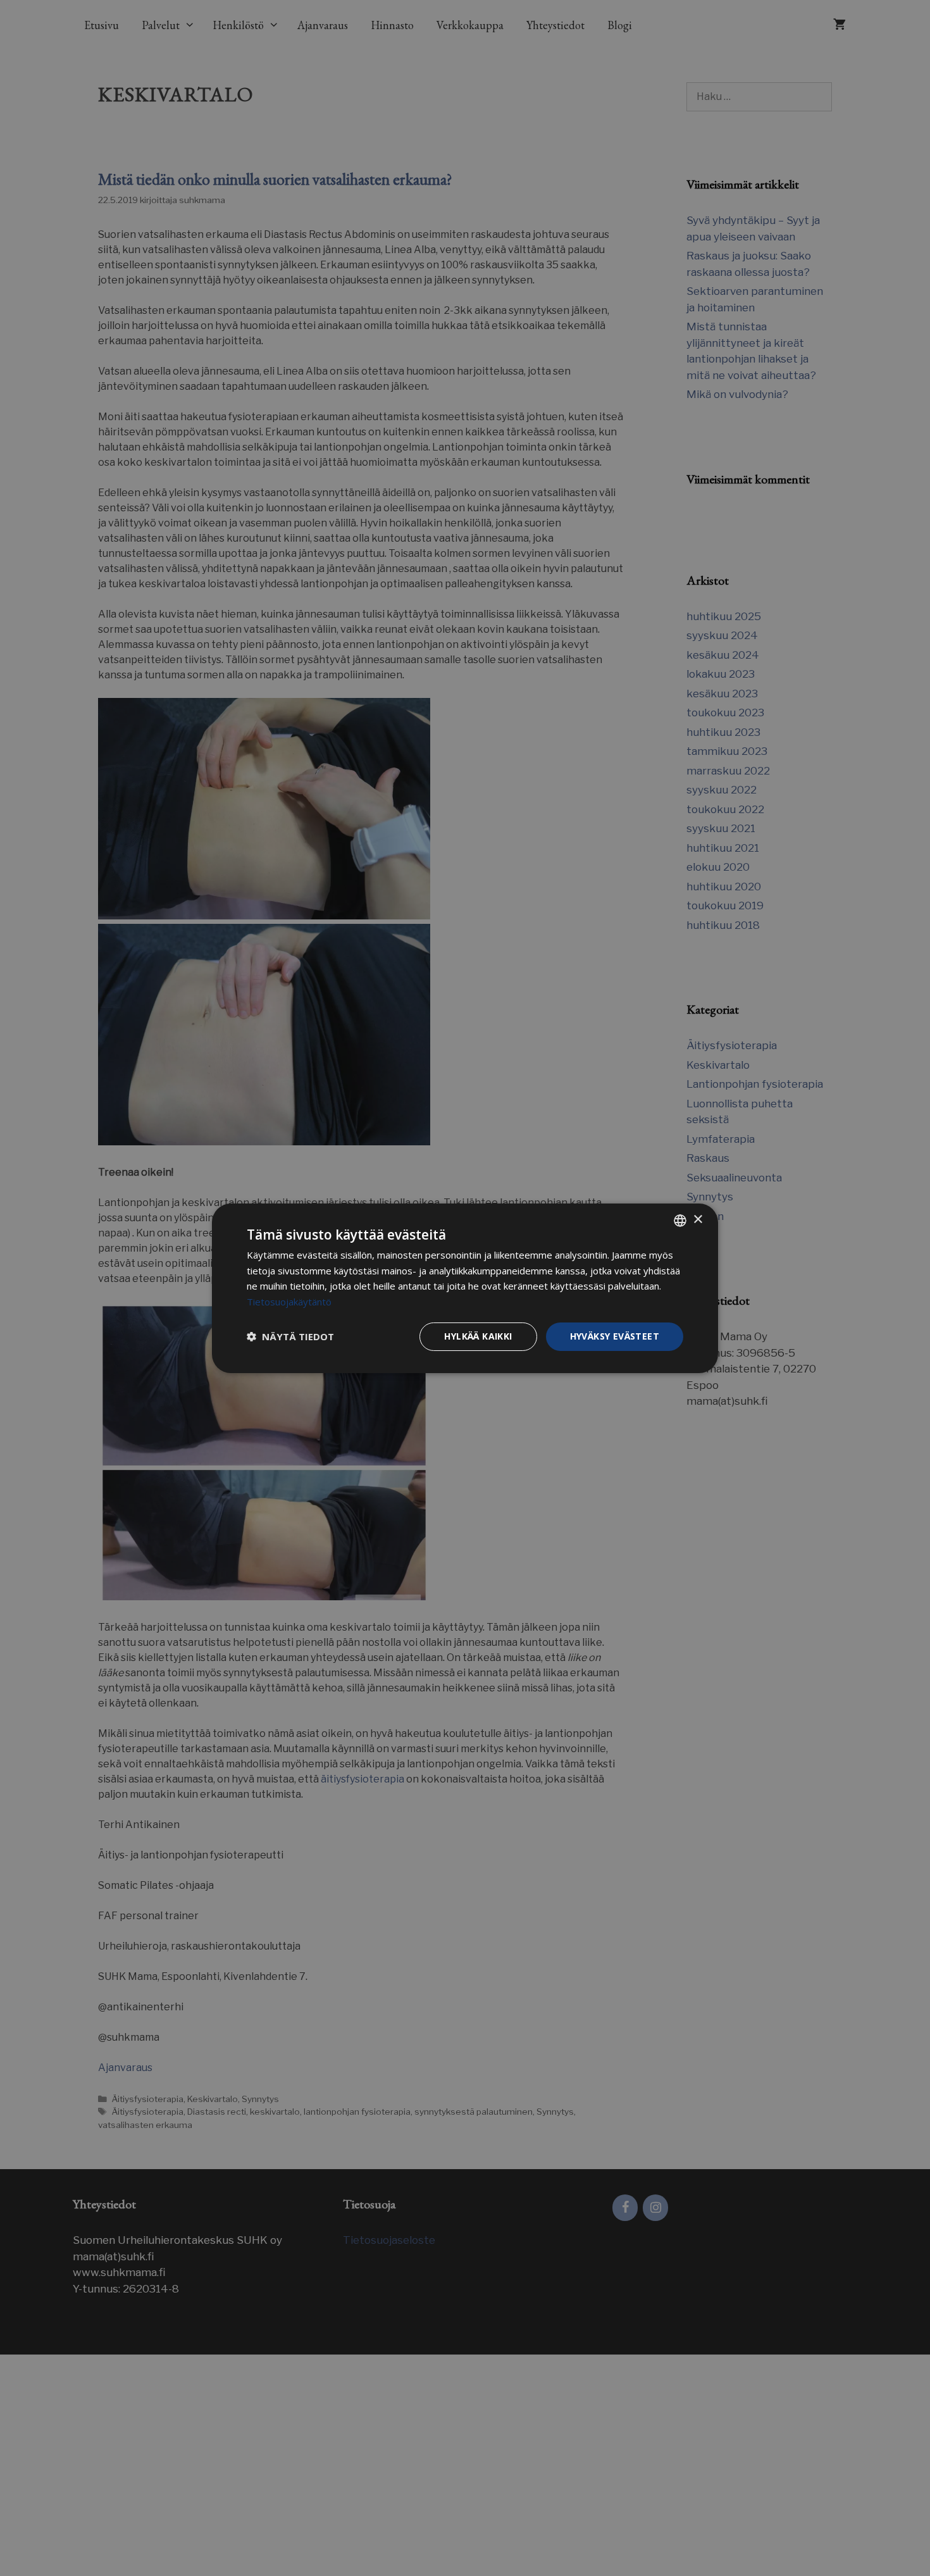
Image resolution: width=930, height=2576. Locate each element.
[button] (290, 1336)
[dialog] (465, 1288)
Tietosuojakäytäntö (289, 1302)
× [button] (697, 1220)
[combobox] (680, 1220)
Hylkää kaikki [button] (478, 1336)
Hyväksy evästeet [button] (615, 1336)
